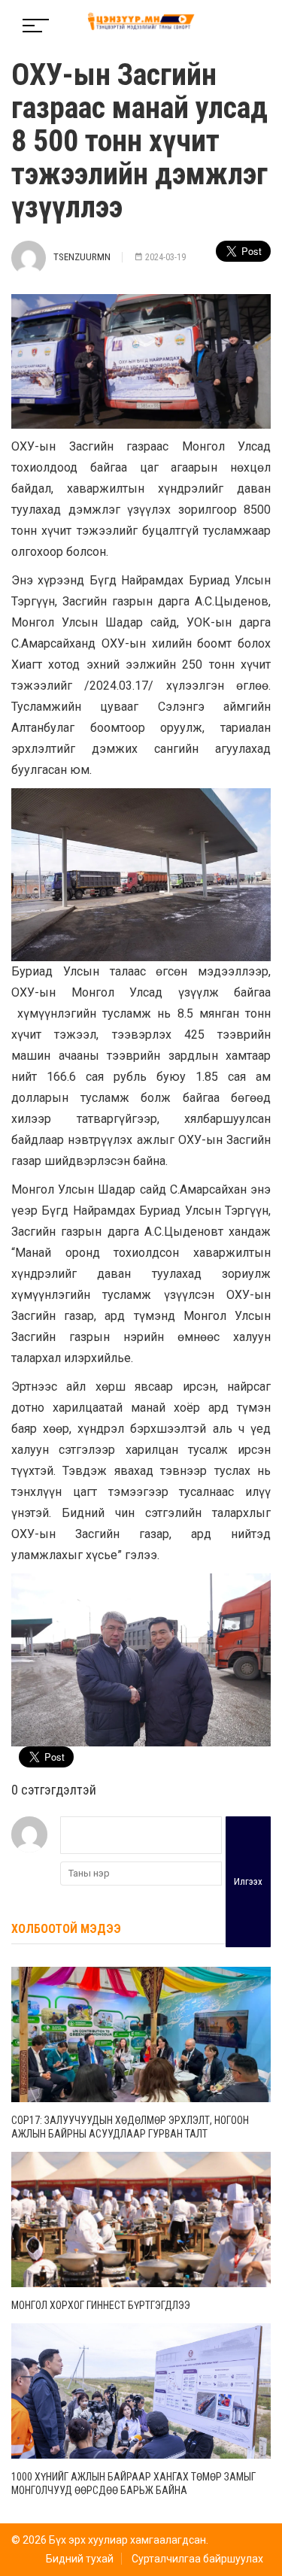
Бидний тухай (80, 2559)
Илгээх (248, 1881)
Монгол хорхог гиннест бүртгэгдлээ (101, 2305)
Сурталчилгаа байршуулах (197, 2559)
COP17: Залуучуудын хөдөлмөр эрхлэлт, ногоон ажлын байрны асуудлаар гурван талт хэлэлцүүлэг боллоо (130, 2134)
